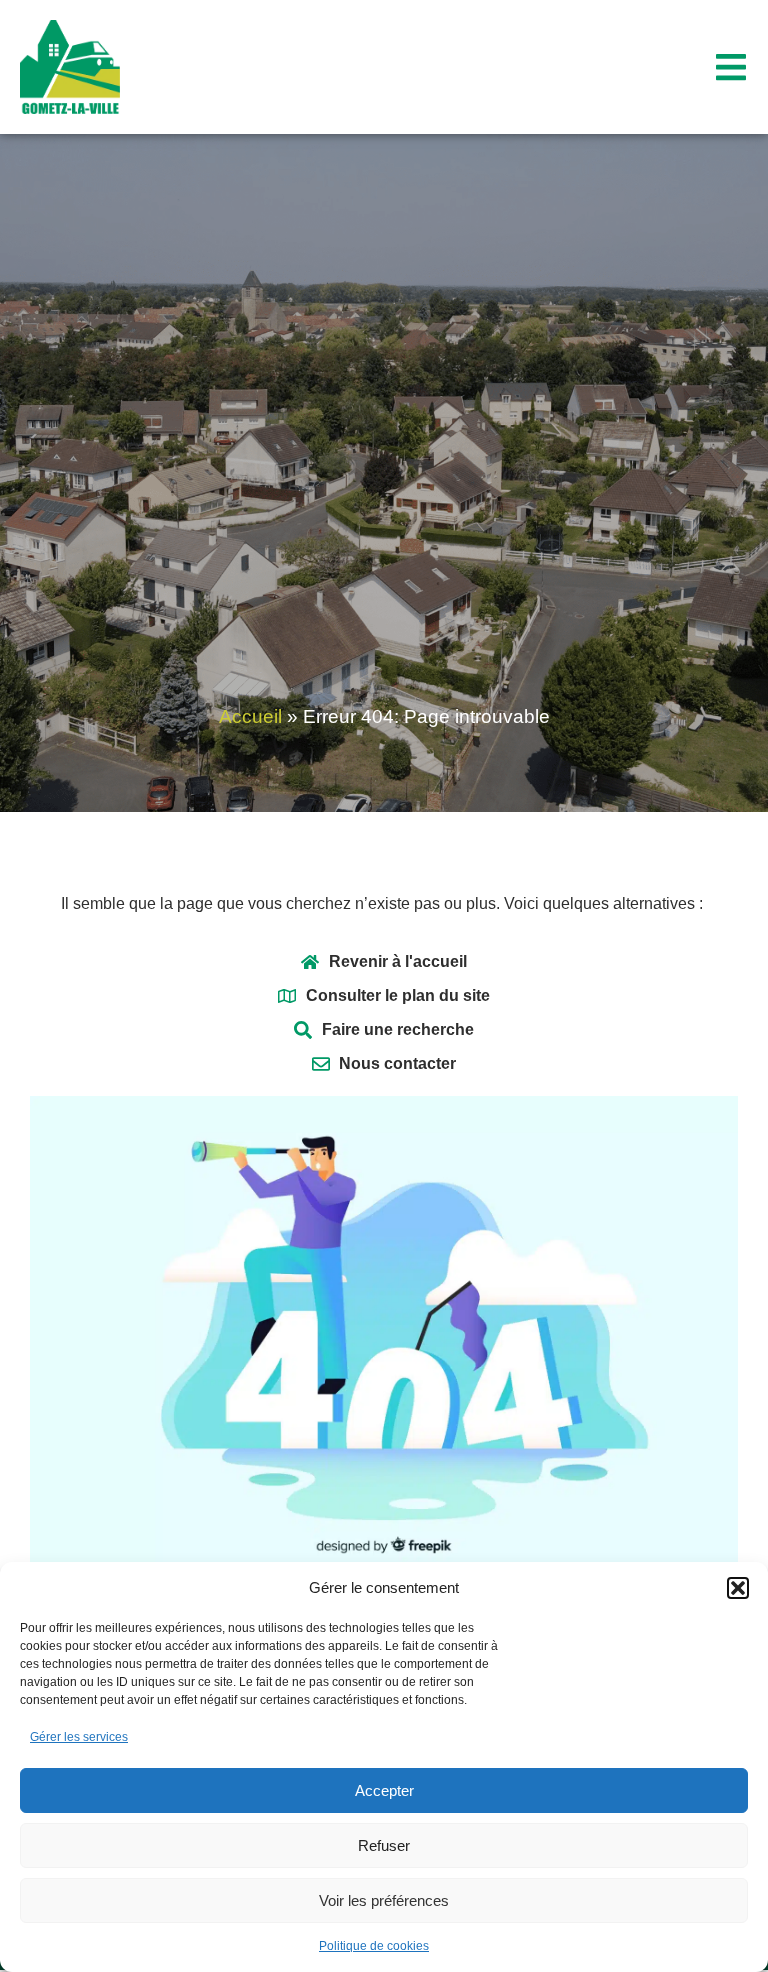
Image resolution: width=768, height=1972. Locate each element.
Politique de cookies (374, 1946)
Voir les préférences (384, 1900)
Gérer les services (79, 1737)
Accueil (250, 716)
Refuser (384, 1845)
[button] (738, 1588)
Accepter (384, 1790)
